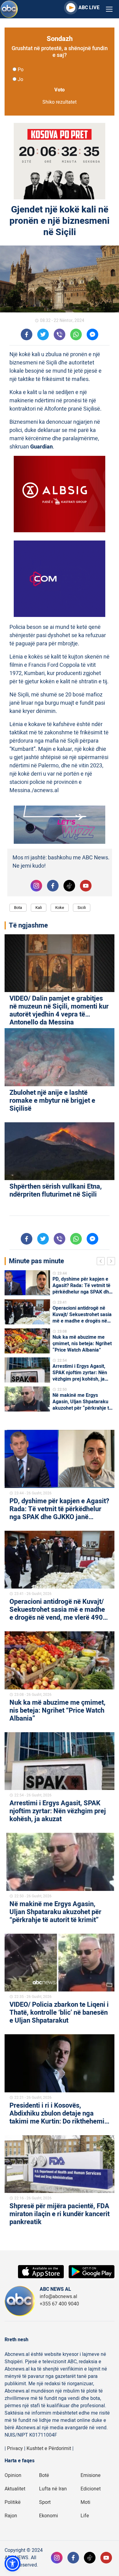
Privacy (15, 2449)
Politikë (13, 2502)
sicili (82, 908)
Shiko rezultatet (60, 102)
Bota (18, 908)
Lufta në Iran (53, 2489)
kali (39, 908)
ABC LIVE (89, 8)
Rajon (11, 2516)
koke (60, 908)
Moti (85, 2502)
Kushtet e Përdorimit (49, 2449)
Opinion (13, 2475)
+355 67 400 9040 (59, 2304)
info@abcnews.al (58, 2297)
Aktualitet (15, 2489)
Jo (20, 79)
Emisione (91, 2475)
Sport (45, 2502)
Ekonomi (49, 2516)
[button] (13, 2563)
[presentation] (102, 1262)
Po (21, 70)
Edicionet (91, 2489)
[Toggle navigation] (109, 9)
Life (85, 2516)
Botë (44, 2475)
